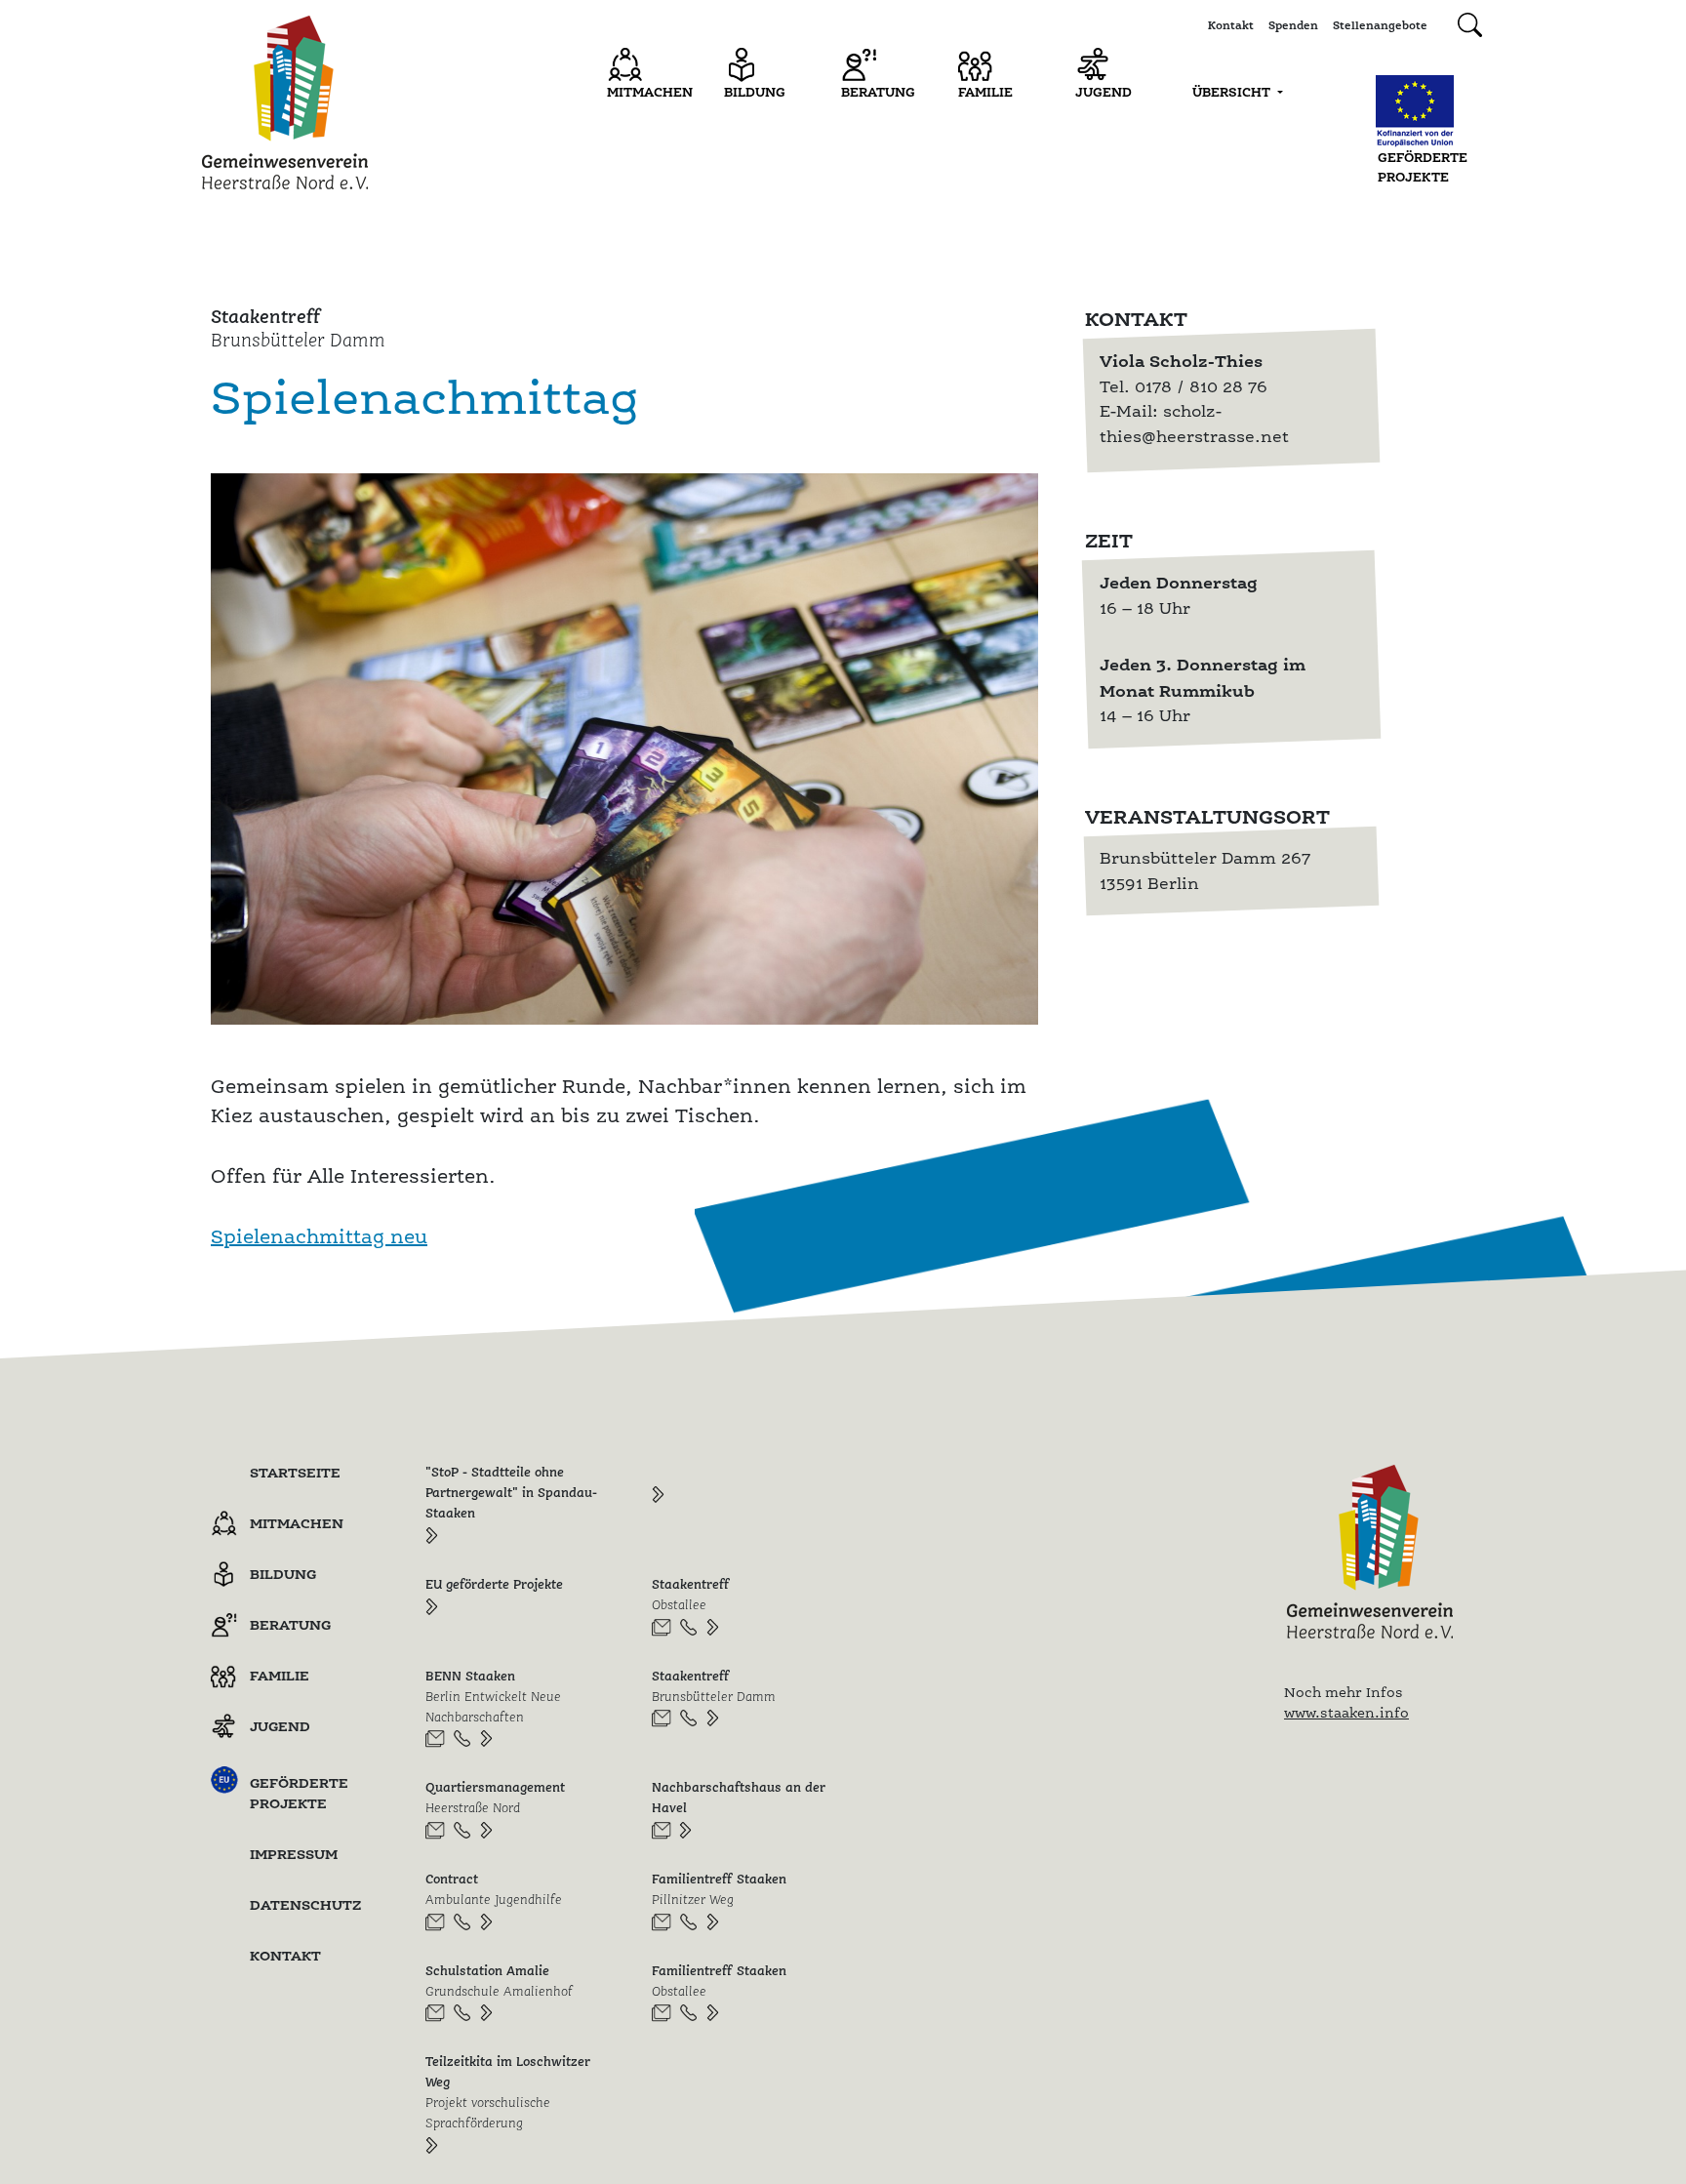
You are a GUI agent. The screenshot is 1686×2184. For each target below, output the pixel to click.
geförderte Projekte (299, 1793)
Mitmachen (650, 92)
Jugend (1104, 92)
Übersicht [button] (1233, 92)
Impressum (294, 1854)
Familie (985, 92)
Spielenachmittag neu (319, 1236)
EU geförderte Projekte (494, 1584)
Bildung (755, 92)
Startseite (295, 1472)
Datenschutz (305, 1904)
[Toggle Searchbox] (1470, 25)
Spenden (1293, 25)
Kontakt (1231, 25)
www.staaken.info (1346, 1713)
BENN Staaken (493, 1696)
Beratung (878, 92)
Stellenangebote (1380, 25)
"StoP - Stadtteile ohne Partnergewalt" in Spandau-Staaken (511, 1492)
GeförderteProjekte (1423, 167)
